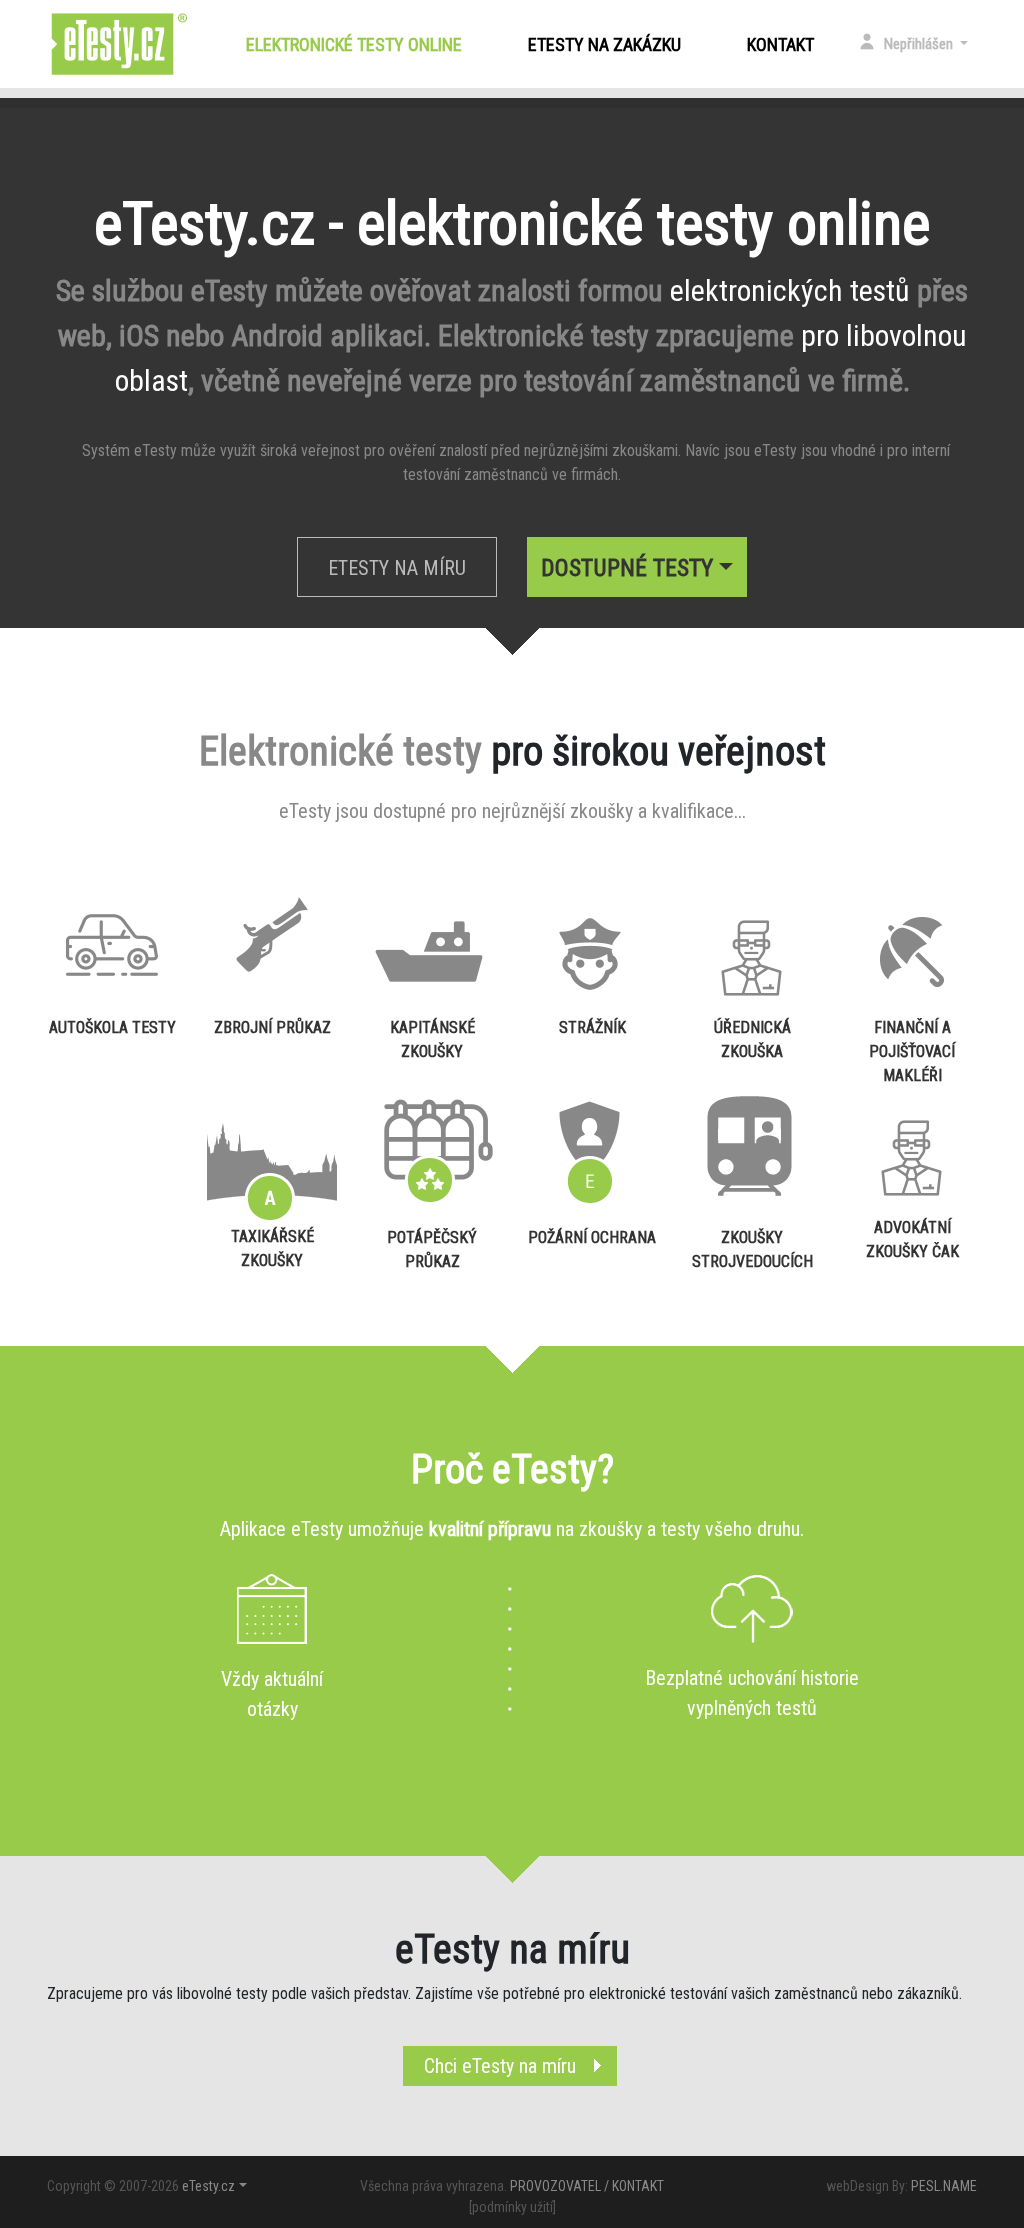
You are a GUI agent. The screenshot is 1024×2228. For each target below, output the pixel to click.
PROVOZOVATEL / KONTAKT (587, 2186)
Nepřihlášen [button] (920, 44)
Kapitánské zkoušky (432, 1039)
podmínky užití (512, 2207)
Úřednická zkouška (752, 1039)
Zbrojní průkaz (272, 1027)
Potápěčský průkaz (432, 1249)
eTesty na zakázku (604, 44)
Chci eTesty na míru (500, 2066)
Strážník (592, 1027)
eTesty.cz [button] (208, 2186)
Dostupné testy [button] (627, 568)
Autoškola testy (112, 1027)
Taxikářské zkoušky (272, 1248)
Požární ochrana (592, 1237)
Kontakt (780, 44)
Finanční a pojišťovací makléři (912, 1047)
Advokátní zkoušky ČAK (912, 1239)
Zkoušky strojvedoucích (752, 1249)
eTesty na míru (397, 568)
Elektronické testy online (358, 44)
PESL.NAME (944, 2186)
